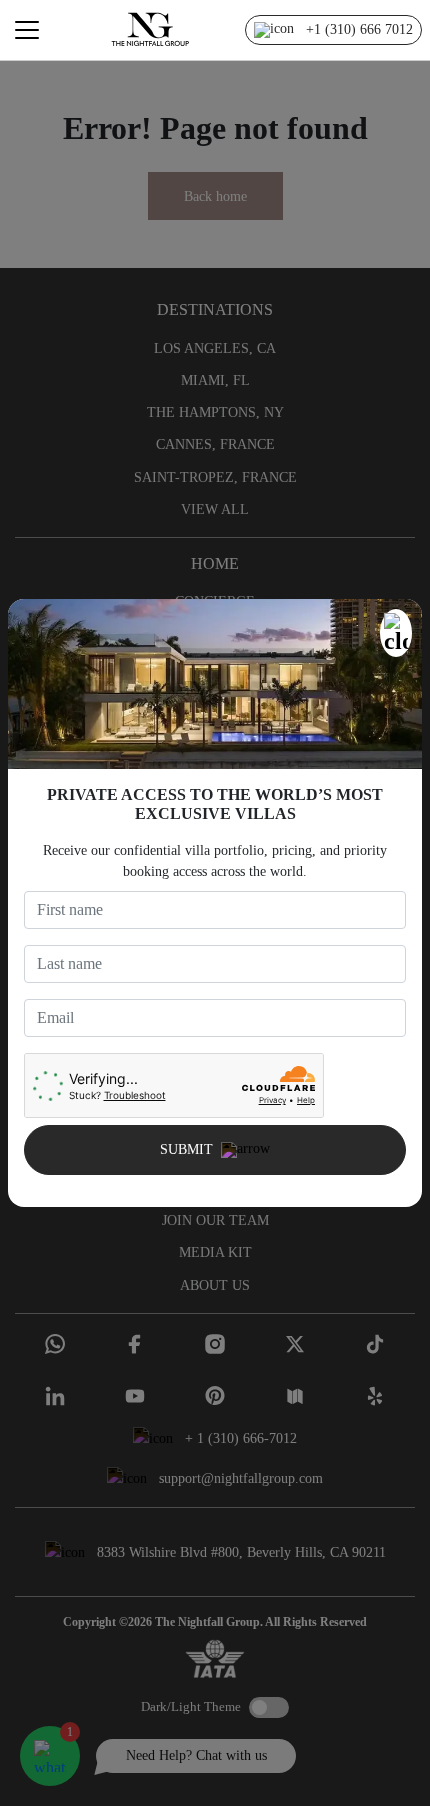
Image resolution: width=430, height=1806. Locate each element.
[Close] (396, 633)
